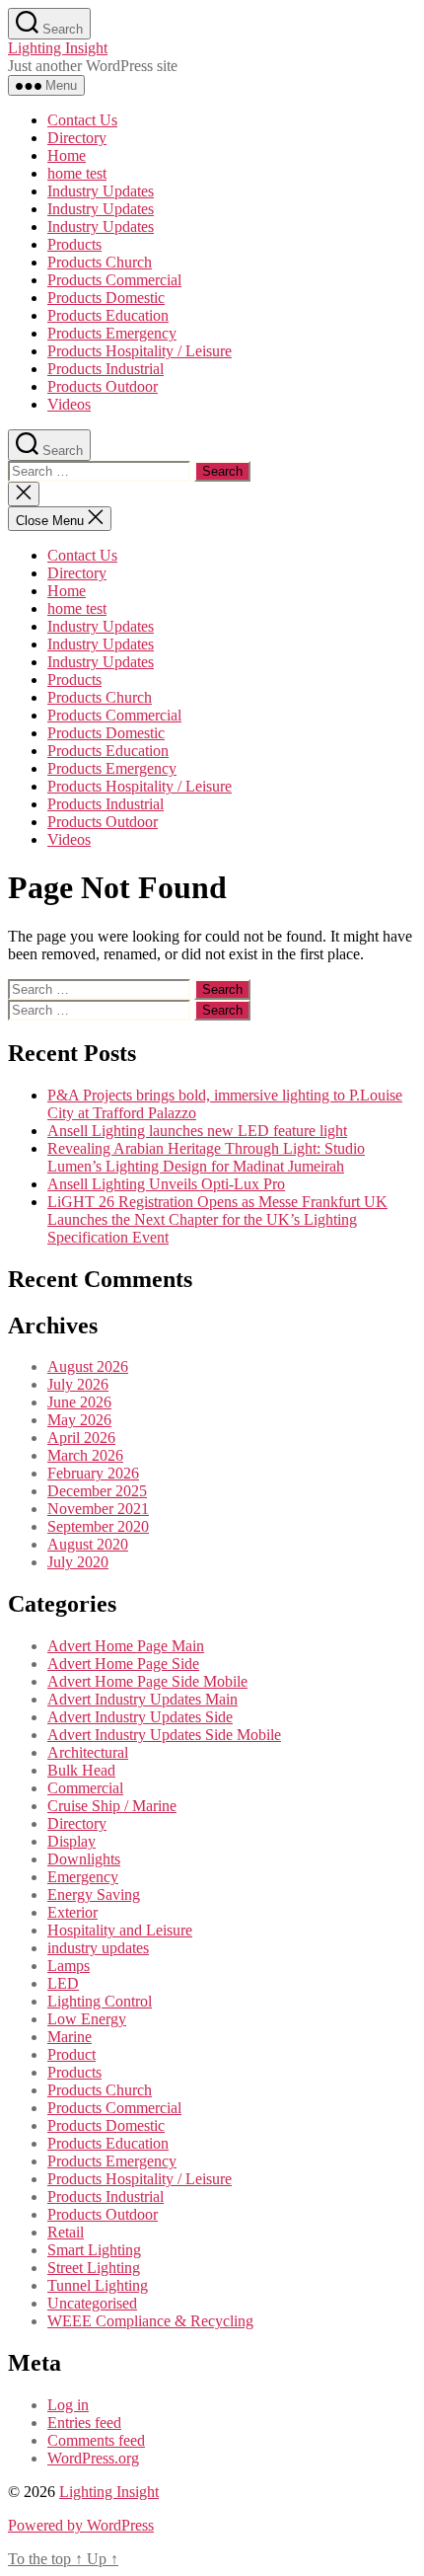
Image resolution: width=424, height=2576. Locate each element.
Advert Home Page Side (123, 1664)
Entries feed (84, 2423)
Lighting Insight (58, 48)
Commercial (85, 1788)
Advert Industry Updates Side (140, 1717)
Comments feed (96, 2440)
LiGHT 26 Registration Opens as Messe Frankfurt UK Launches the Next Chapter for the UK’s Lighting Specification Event (217, 1219)
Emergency (83, 1877)
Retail (66, 2232)
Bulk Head (81, 1770)
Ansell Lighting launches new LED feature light (197, 1131)
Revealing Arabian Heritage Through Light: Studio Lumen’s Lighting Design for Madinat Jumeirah (206, 1157)
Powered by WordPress (81, 2525)
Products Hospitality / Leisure (140, 351)
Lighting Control (100, 2001)
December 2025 (97, 1491)
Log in (68, 2405)
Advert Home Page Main (126, 1646)
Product (71, 2054)
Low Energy (87, 2019)
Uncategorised (92, 2303)
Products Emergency (112, 333)
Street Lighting (94, 2268)
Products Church (100, 262)
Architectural (88, 1752)
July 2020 (78, 1562)
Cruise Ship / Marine (112, 1806)
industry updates (98, 1948)
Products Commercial (114, 280)
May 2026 (79, 1420)
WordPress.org (93, 2458)
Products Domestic (106, 298)
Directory (77, 138)
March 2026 (85, 1455)
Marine (70, 2037)
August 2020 (88, 1544)
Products (74, 244)
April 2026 (81, 1438)
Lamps (69, 1966)
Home (67, 155)
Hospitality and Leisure (120, 1930)
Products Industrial (106, 369)
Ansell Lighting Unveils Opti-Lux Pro (166, 1184)
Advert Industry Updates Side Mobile (164, 1735)
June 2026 (79, 1402)
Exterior (72, 1912)
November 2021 (98, 1509)
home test (77, 173)
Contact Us (82, 120)
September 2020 (98, 1526)
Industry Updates (101, 191)
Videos (69, 404)
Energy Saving (94, 1894)
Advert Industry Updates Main (142, 1699)
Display (71, 1841)
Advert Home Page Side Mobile (147, 1681)
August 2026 (88, 1366)
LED (63, 1983)
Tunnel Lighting (98, 2285)
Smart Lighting (94, 2250)
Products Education (108, 315)
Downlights (84, 1859)
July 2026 (78, 1384)
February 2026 (93, 1473)
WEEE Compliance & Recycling (150, 2321)
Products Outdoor (103, 386)
